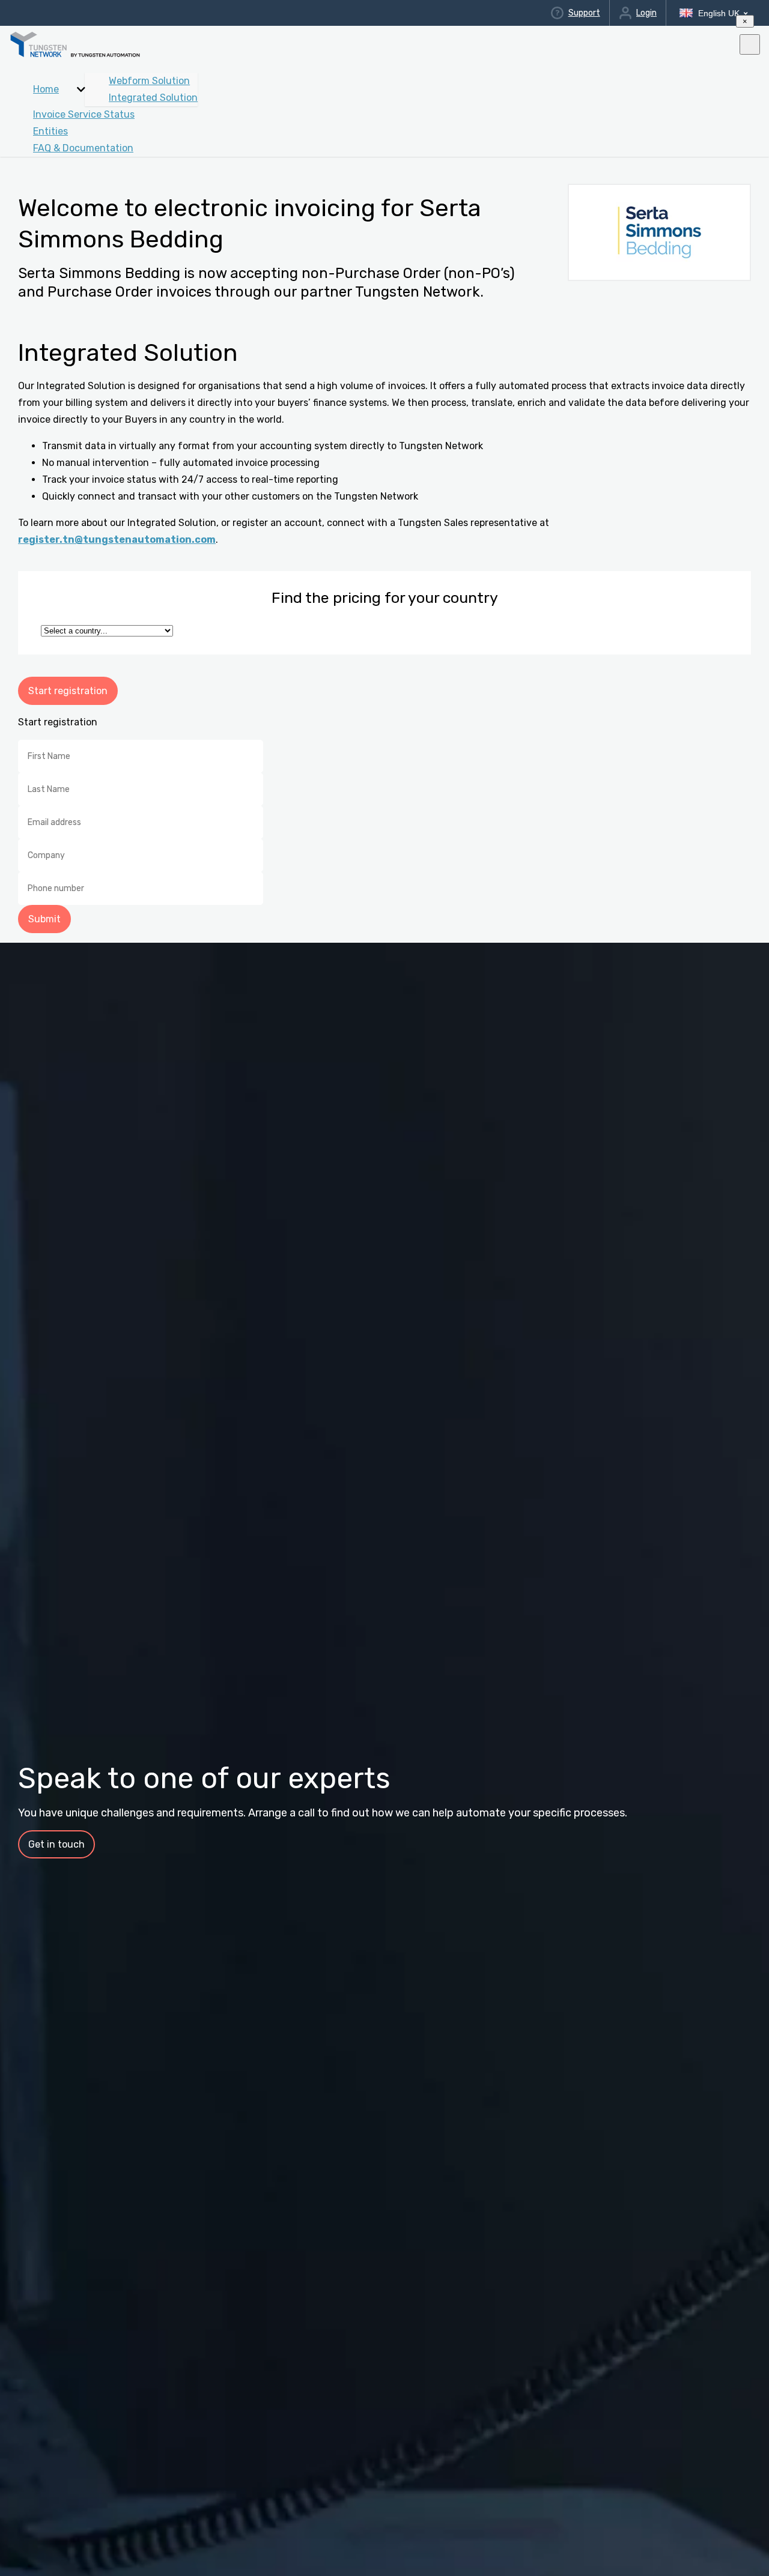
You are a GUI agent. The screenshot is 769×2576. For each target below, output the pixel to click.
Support (584, 13)
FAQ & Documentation (83, 148)
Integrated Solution (153, 98)
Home (46, 89)
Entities (50, 131)
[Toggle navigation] (750, 44)
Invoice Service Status (84, 114)
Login (646, 13)
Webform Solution (149, 81)
